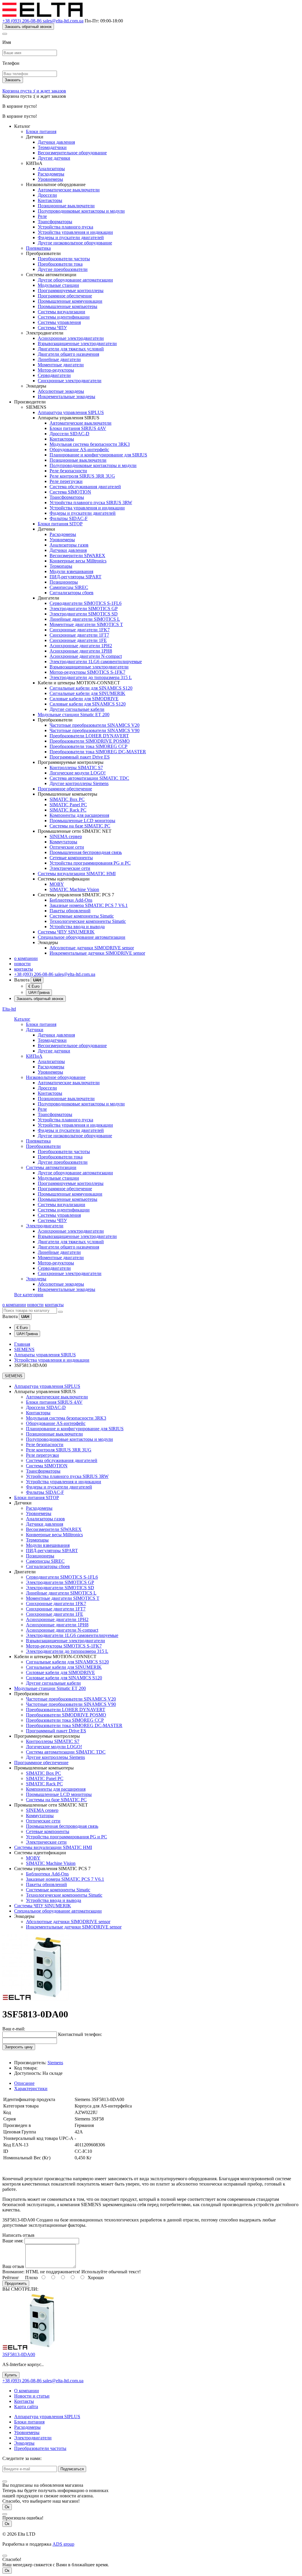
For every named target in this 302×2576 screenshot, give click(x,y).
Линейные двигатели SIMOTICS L (85, 619)
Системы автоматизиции (51, 1167)
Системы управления (59, 322)
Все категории (29, 1295)
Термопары (61, 566)
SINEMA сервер (66, 836)
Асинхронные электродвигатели (71, 338)
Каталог (22, 1019)
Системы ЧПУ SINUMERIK (66, 932)
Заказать (13, 80)
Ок (7, 2507)
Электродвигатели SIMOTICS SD (84, 614)
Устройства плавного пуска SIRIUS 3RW (91, 503)
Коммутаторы (63, 842)
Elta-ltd (9, 1009)
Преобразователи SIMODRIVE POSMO (90, 741)
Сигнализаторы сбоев (72, 593)
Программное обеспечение (65, 296)
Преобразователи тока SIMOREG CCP (88, 746)
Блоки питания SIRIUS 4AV (78, 428)
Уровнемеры (50, 179)
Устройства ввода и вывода (77, 927)
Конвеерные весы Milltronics (78, 561)
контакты (24, 969)
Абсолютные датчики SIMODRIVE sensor (92, 948)
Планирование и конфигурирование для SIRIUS (98, 455)
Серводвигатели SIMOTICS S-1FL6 (86, 603)
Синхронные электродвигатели (70, 381)
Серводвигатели (54, 375)
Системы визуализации (61, 312)
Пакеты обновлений (70, 911)
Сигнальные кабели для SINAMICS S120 (91, 688)
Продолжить (16, 2283)
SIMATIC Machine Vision (74, 889)
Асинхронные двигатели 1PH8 (81, 651)
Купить (11, 2375)
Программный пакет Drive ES (80, 757)
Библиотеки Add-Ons (71, 900)
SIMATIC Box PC (67, 799)
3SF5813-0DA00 (19, 2354)
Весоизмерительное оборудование (72, 153)
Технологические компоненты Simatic (88, 921)
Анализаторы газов (69, 545)
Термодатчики (52, 147)
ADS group (63, 2544)
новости (22, 964)
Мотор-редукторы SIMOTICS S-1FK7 (87, 672)
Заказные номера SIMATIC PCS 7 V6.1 (89, 905)
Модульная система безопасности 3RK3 (90, 444)
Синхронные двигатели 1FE (78, 640)
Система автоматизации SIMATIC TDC (89, 778)
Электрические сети (70, 868)
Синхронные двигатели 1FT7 (79, 635)
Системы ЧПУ (52, 328)
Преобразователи (43, 1146)
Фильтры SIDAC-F (69, 518)
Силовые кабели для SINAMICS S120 (88, 704)
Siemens (55, 2063)
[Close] (5, 34)
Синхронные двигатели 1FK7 (80, 630)
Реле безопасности (68, 471)
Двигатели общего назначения (68, 354)
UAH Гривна (39, 993)
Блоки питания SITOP (60, 524)
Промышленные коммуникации (70, 301)
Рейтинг (11, 2278)
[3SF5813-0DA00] (36, 2000)
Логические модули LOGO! (78, 773)
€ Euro (34, 986)
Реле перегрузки (66, 481)
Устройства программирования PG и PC (90, 863)
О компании (27, 2391)
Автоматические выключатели (69, 190)
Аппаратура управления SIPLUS (71, 412)
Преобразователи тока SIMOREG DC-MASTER (98, 752)
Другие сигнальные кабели (77, 709)
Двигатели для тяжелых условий (71, 349)
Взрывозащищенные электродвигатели (77, 343)
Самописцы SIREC (69, 587)
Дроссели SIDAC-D (69, 434)
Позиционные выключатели (66, 206)
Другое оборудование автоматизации (75, 280)
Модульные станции (58, 285)
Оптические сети (67, 847)
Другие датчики (54, 158)
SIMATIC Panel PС (68, 805)
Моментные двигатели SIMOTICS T (86, 624)
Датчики (35, 1030)
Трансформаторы (55, 222)
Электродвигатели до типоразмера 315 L (91, 677)
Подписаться (72, 2469)
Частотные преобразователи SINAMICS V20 (95, 725)
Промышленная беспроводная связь (86, 852)
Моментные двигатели (61, 365)
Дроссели (47, 195)
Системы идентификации (64, 317)
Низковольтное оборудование (56, 1077)
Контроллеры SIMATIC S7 (76, 768)
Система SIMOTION (70, 492)
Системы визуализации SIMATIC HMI (77, 874)
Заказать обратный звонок (28, 27)
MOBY (57, 884)
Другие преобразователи (63, 269)
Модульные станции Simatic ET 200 (74, 715)
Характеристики (31, 2089)
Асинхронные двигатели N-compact (86, 656)
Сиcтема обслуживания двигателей (85, 487)
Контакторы (50, 200)
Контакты (24, 2401)
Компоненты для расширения (79, 815)
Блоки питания (41, 131)
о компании (26, 958)
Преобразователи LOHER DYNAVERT (89, 736)
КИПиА (34, 1056)
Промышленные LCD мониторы (82, 821)
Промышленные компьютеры (68, 306)
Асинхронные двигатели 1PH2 (81, 646)
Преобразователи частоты (64, 259)
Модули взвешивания (71, 571)
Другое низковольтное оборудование (75, 243)
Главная (22, 1344)
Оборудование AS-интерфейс (79, 450)
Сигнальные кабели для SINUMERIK (87, 693)
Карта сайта (26, 2407)
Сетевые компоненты (71, 858)
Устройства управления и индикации (75, 232)
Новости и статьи (32, 2396)
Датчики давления (56, 142)
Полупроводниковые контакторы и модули (81, 211)
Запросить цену (19, 2047)
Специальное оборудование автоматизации (82, 937)
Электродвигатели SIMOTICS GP (84, 609)
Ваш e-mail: (14, 2029)
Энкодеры (36, 1279)
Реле (42, 216)
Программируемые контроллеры (71, 290)
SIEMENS (24, 1349)
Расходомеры (51, 174)
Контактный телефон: (80, 2034)
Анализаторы (51, 169)
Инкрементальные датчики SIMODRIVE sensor (97, 953)
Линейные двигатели (59, 359)
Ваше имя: (13, 2241)
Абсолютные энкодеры (61, 391)
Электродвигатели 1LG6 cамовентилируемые (96, 662)
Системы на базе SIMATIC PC (80, 826)
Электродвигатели (45, 1226)
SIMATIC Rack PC (68, 810)
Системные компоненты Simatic (82, 916)
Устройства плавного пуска (65, 227)
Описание (24, 2083)
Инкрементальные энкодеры (67, 397)
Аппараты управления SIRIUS (45, 1355)
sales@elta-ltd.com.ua (63, 21)
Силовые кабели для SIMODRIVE (84, 699)
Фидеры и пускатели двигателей (71, 237)
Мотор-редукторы (56, 370)
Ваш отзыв (13, 2266)
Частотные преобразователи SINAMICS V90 (95, 730)
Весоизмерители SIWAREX (77, 556)
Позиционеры (64, 582)
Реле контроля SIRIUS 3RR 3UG (82, 476)
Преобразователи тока (60, 264)
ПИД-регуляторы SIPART (75, 577)
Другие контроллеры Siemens (79, 783)
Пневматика (38, 248)
